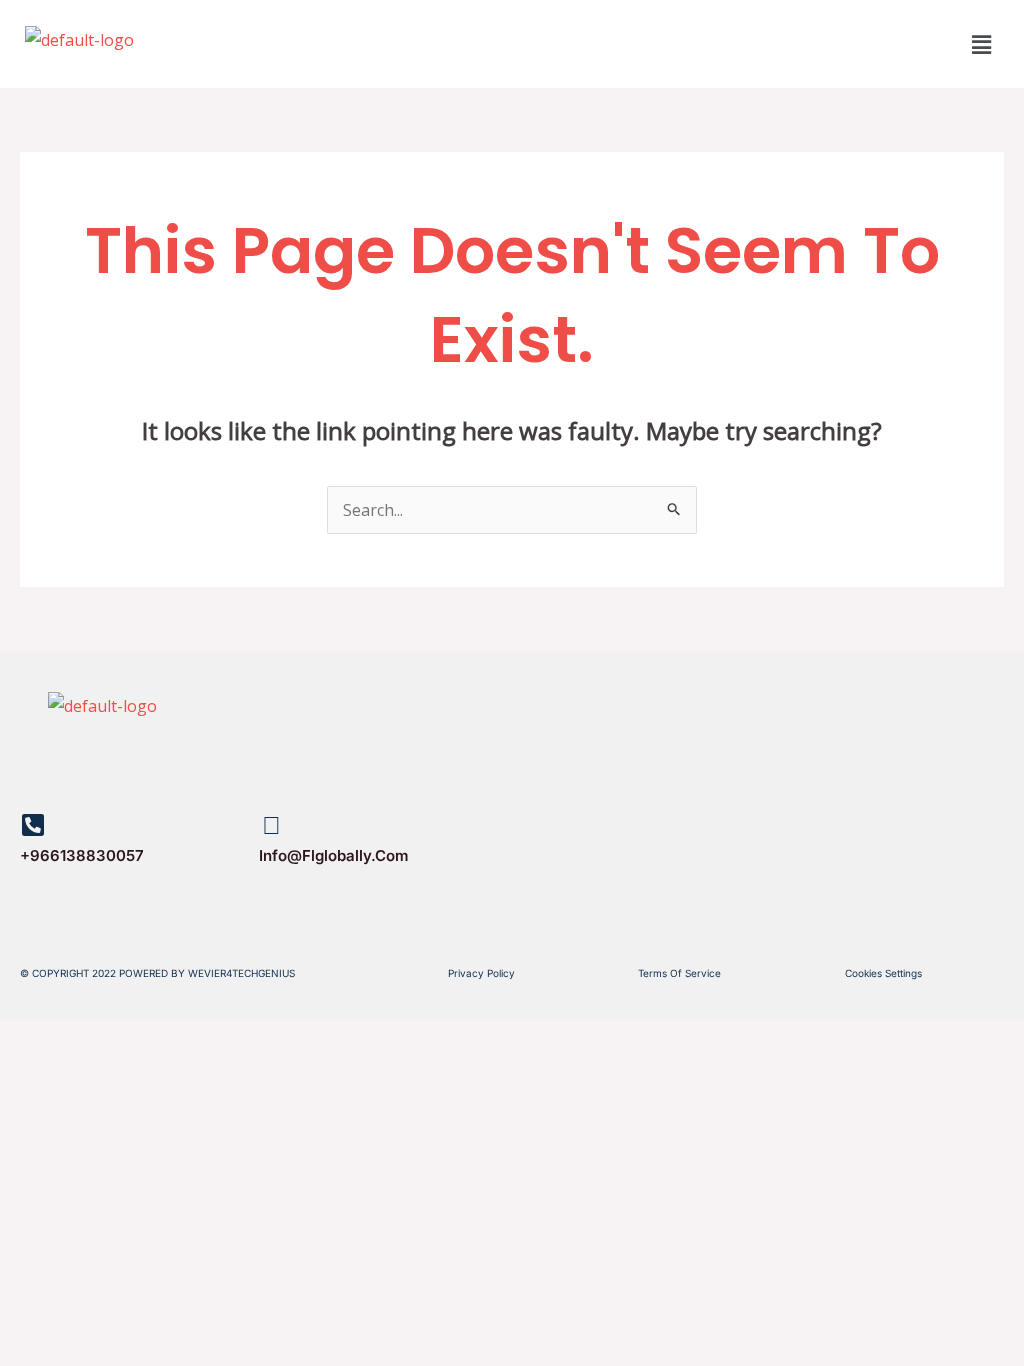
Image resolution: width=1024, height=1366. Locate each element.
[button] (982, 44)
